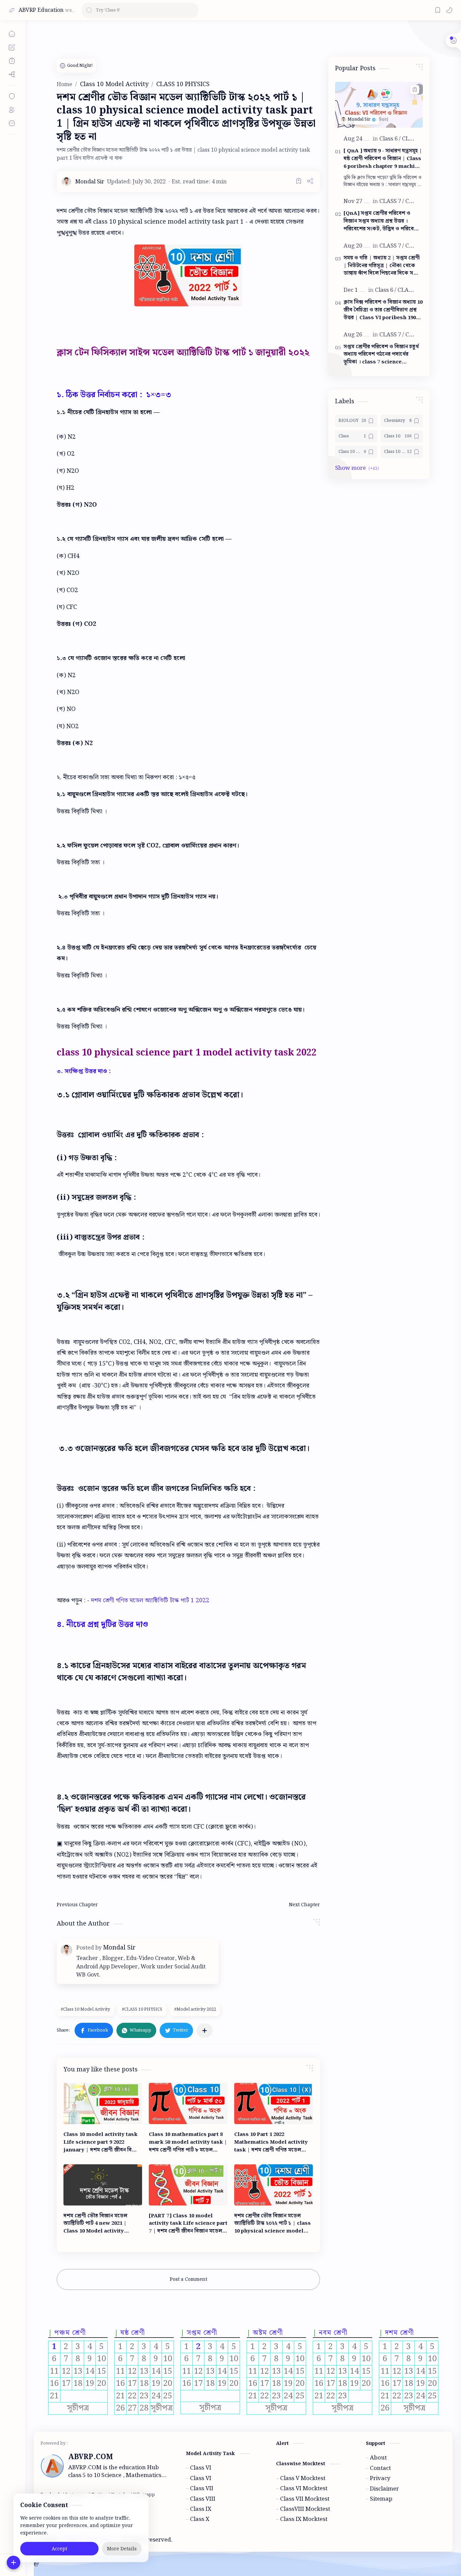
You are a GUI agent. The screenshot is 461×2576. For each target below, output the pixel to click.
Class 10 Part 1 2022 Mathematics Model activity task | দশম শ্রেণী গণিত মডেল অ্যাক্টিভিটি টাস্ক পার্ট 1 (271, 2142)
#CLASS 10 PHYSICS (142, 2009)
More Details (122, 2549)
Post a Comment (188, 2279)
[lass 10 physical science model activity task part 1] (188, 275)
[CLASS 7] (392, 201)
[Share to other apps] (205, 2031)
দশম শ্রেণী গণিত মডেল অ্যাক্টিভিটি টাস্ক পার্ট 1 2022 (150, 1600)
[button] (449, 10)
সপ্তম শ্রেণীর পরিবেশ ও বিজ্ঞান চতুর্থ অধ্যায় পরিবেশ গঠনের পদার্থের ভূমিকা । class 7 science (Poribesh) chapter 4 (381, 355)
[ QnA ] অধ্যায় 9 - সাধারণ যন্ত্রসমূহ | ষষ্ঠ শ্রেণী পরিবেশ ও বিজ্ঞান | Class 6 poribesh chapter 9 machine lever (383, 159)
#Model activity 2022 (195, 2009)
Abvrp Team (228, 2540)
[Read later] (299, 181)
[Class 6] (390, 139)
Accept (59, 2549)
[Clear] (192, 10)
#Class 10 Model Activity (85, 2009)
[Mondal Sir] (90, 182)
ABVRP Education (41, 10)
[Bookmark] (438, 10)
